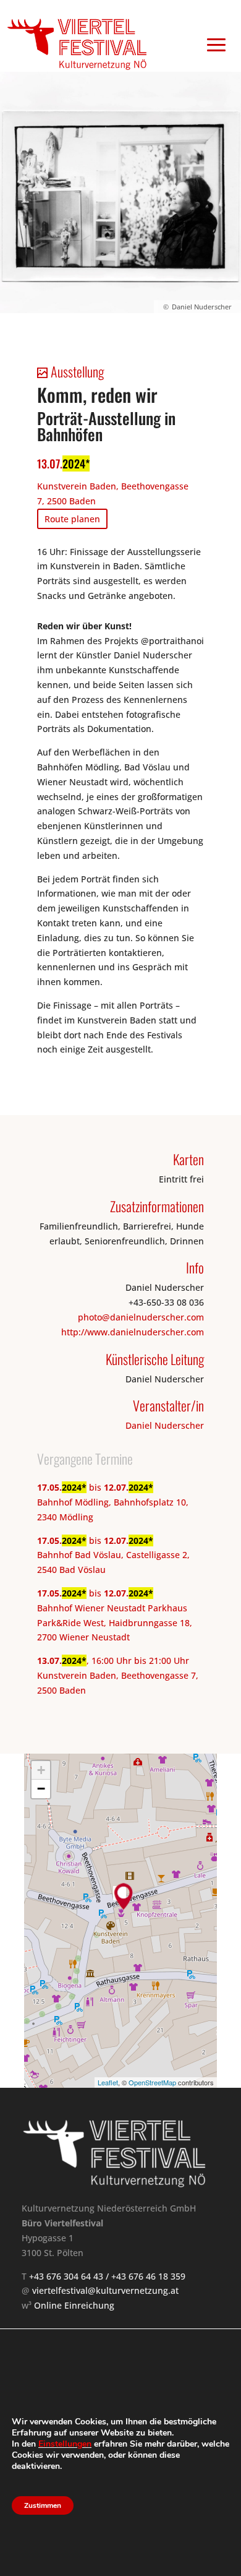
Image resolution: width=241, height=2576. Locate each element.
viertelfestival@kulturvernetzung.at (105, 2290)
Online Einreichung (74, 2305)
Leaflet (108, 2082)
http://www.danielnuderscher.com (133, 1332)
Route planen (72, 519)
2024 (74, 463)
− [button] (41, 1789)
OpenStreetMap (152, 2082)
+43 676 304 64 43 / (70, 2276)
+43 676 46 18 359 (148, 2276)
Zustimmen (43, 2505)
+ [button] (41, 1770)
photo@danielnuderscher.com (141, 1317)
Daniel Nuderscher (165, 1425)
